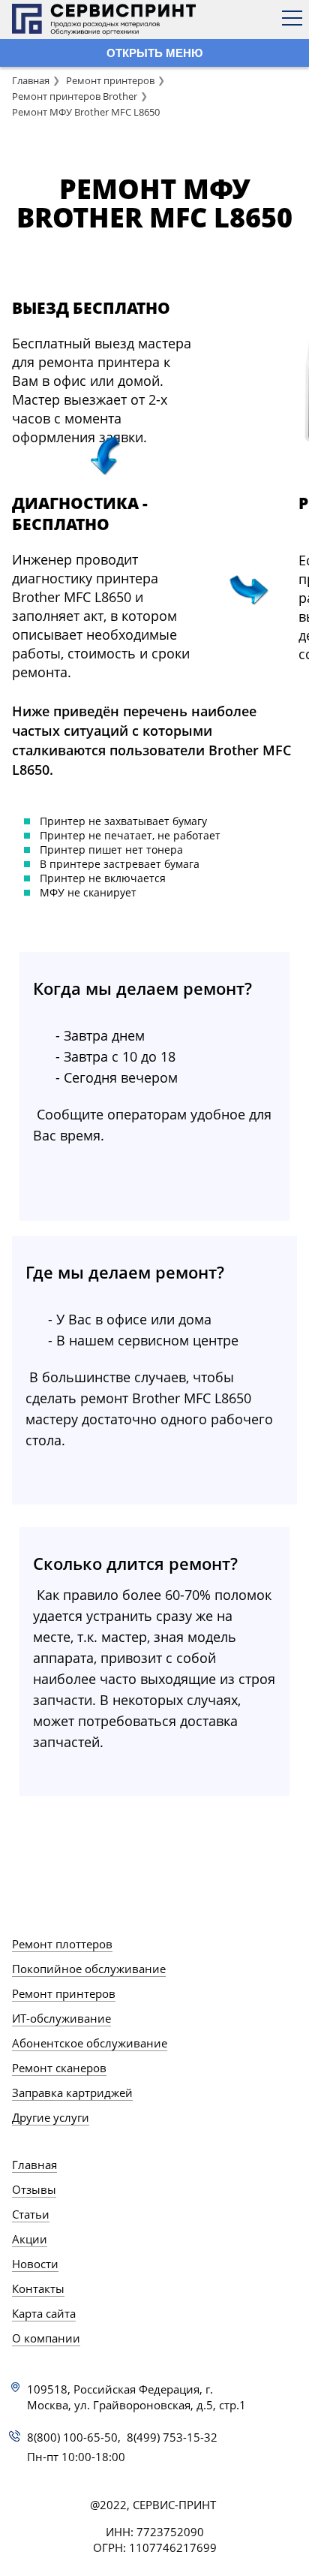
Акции (30, 2239)
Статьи (31, 2214)
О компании (46, 2338)
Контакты (38, 2288)
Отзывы (34, 2189)
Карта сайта (44, 2313)
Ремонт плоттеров (62, 1944)
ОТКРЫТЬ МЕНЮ (154, 53)
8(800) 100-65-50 (72, 2437)
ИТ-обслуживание (61, 2018)
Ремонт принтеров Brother (75, 96)
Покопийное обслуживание (89, 1969)
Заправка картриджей (72, 2092)
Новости (35, 2264)
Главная (31, 80)
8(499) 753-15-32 (172, 2437)
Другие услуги (51, 2117)
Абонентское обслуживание (90, 2043)
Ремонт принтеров (110, 80)
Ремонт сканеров (59, 2068)
